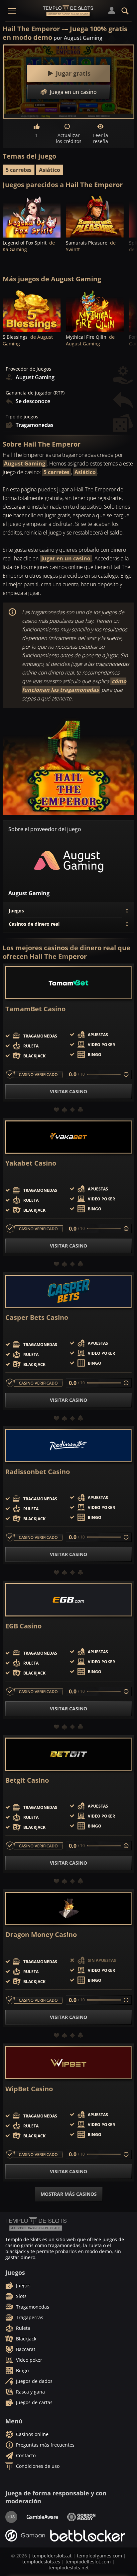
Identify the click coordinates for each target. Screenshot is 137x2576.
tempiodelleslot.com (88, 2562)
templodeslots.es (41, 2562)
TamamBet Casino (35, 1009)
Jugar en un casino (66, 558)
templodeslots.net (69, 2568)
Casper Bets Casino (37, 1318)
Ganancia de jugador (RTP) (35, 393)
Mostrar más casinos (69, 2194)
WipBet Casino (29, 2089)
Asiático (50, 170)
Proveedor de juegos (28, 369)
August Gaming (25, 464)
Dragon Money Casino (41, 1935)
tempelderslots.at (52, 2556)
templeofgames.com (99, 2556)
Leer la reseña (100, 138)
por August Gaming (78, 38)
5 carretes (19, 170)
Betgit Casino (27, 1780)
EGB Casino (23, 1626)
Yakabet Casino (31, 1163)
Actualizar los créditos (69, 138)
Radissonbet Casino (38, 1472)
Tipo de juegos (22, 417)
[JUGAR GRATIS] (32, 216)
